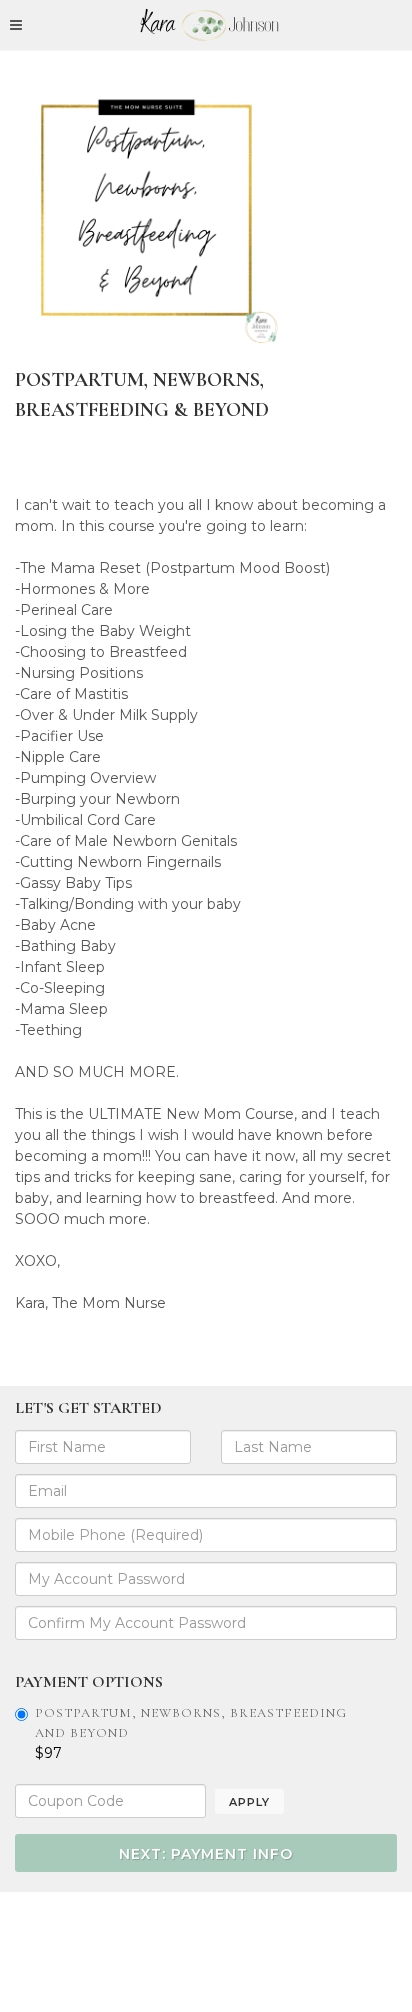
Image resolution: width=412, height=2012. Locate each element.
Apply (249, 1802)
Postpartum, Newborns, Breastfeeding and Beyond (191, 1723)
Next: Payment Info (206, 1854)
